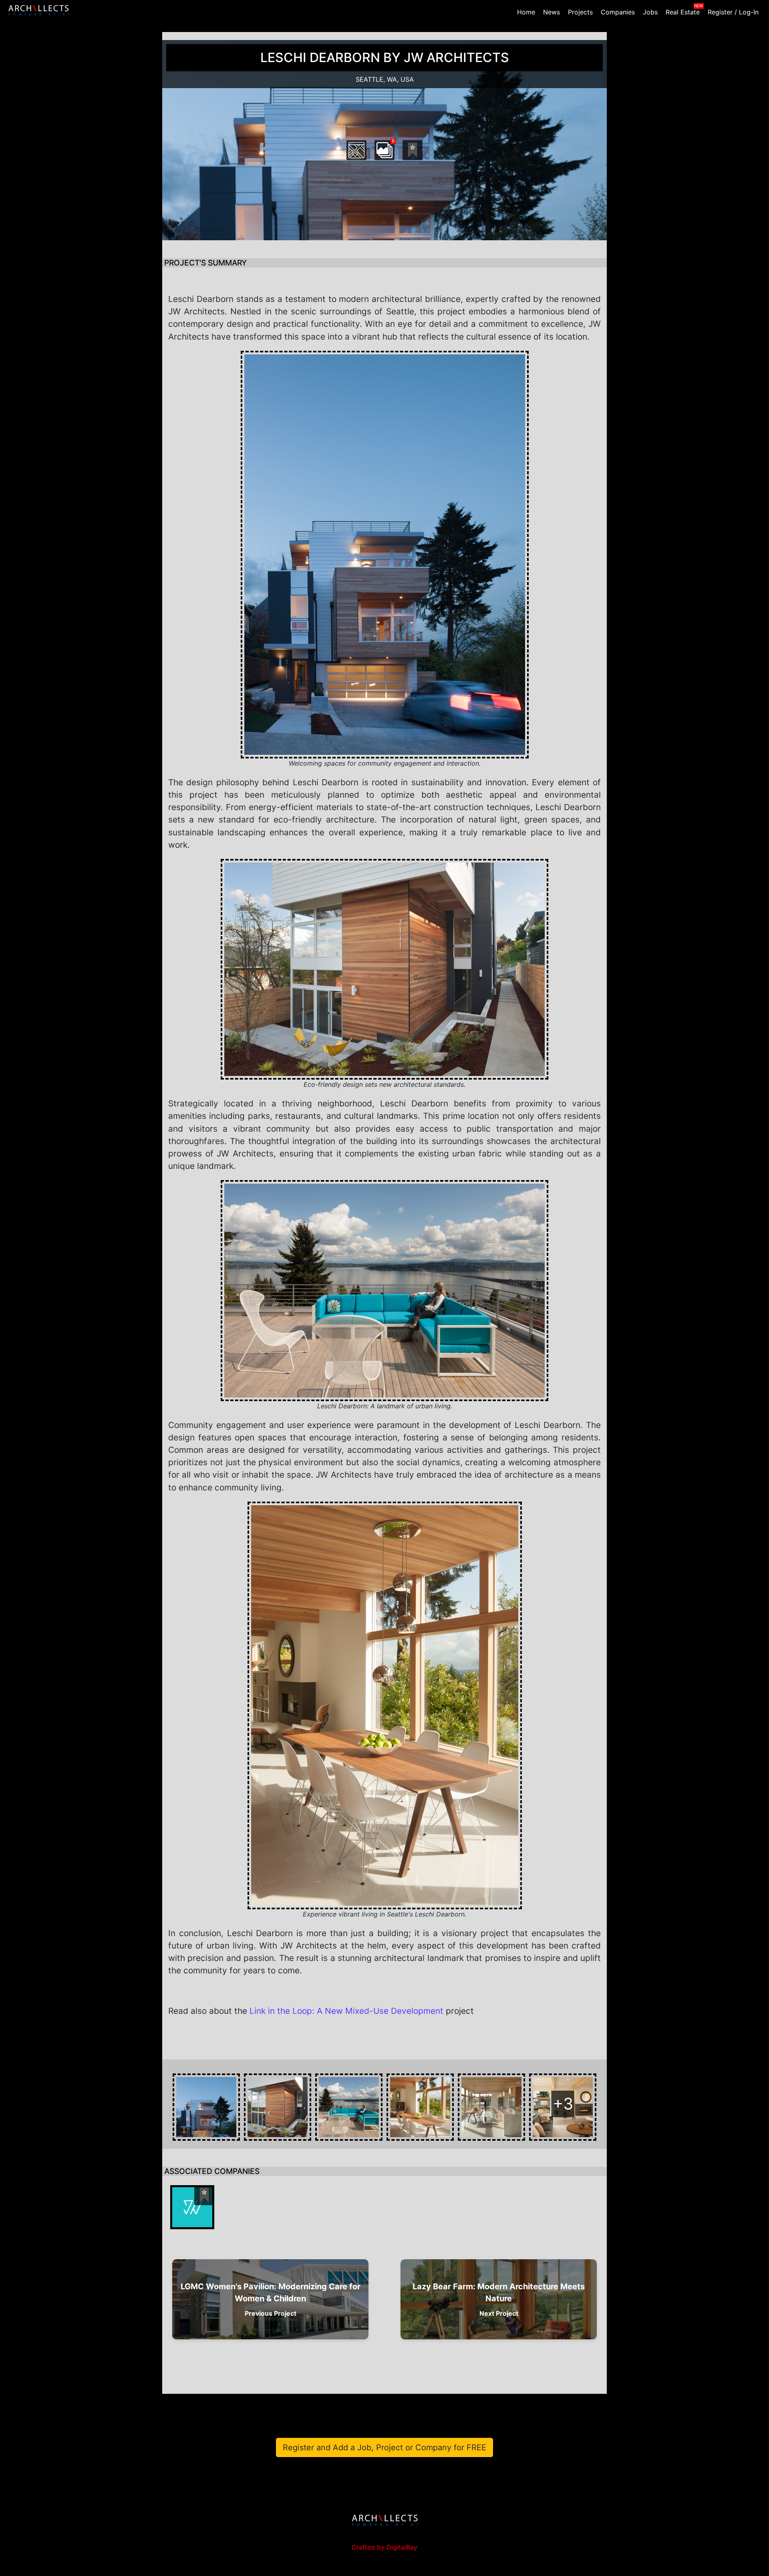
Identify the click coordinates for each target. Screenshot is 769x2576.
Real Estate (683, 12)
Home (526, 12)
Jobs (650, 12)
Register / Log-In (733, 12)
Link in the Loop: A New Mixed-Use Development (346, 2011)
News (552, 12)
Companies (618, 12)
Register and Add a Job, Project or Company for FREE (384, 2447)
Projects (580, 12)
